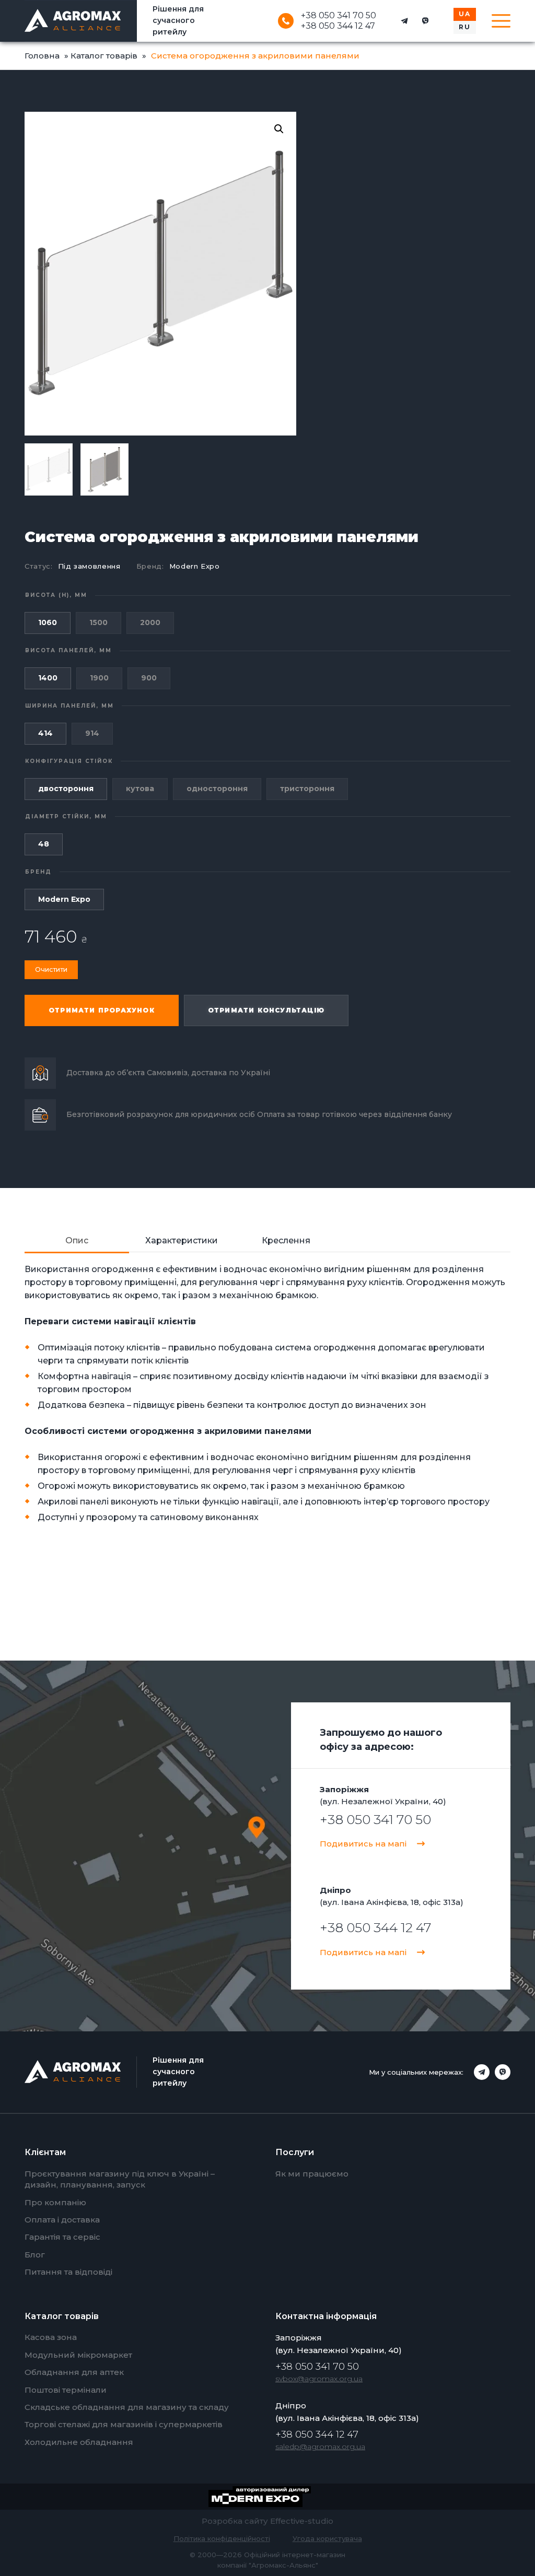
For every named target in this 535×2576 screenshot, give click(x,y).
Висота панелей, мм (68, 650)
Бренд (38, 872)
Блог (35, 2255)
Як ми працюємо (312, 2174)
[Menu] (501, 21)
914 (92, 733)
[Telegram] (404, 21)
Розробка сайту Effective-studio (267, 2521)
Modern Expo (195, 566)
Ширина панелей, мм (69, 706)
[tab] (77, 1241)
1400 (48, 678)
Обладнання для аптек (74, 2372)
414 (45, 733)
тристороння (307, 789)
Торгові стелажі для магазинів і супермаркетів (124, 2424)
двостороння (66, 789)
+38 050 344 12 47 (338, 26)
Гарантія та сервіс (62, 2237)
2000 (150, 622)
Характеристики (182, 1240)
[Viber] (425, 21)
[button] (279, 129)
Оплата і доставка (62, 2220)
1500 (98, 622)
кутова (140, 789)
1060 (48, 622)
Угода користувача (327, 2538)
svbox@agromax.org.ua (319, 2379)
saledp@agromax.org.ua (320, 2446)
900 (149, 678)
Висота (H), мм (56, 595)
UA (465, 14)
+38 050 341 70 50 (339, 16)
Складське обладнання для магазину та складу (127, 2407)
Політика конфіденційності (222, 2538)
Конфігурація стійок (69, 761)
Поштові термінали (66, 2390)
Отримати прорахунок (102, 1010)
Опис (77, 1240)
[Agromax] (73, 21)
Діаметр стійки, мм (66, 816)
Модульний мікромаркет (78, 2355)
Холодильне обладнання (79, 2442)
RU (465, 27)
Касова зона (51, 2337)
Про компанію (55, 2202)
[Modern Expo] (268, 2497)
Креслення (286, 1240)
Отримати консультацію (266, 1010)
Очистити (51, 969)
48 (44, 844)
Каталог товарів (104, 56)
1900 (99, 678)
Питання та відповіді (68, 2272)
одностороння (217, 789)
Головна (42, 56)
